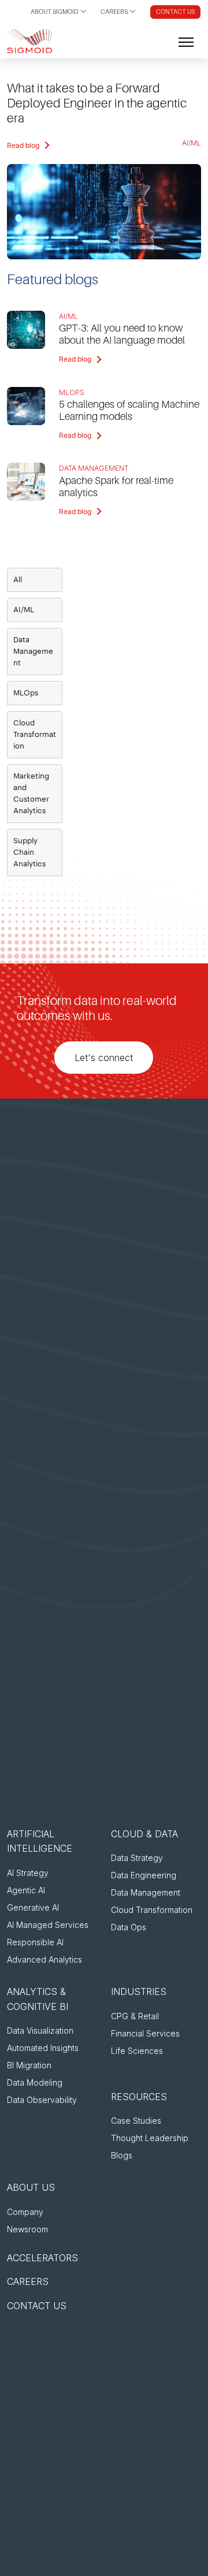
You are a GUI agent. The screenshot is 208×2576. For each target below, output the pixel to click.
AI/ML (192, 143)
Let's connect (104, 1058)
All (18, 580)
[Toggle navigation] (186, 41)
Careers (114, 12)
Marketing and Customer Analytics (31, 793)
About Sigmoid (55, 12)
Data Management (94, 468)
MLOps (72, 392)
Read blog (23, 145)
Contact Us (175, 12)
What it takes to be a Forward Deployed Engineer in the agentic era (97, 103)
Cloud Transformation (35, 734)
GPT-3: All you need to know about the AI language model (122, 334)
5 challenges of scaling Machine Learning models (129, 410)
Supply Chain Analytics (29, 852)
